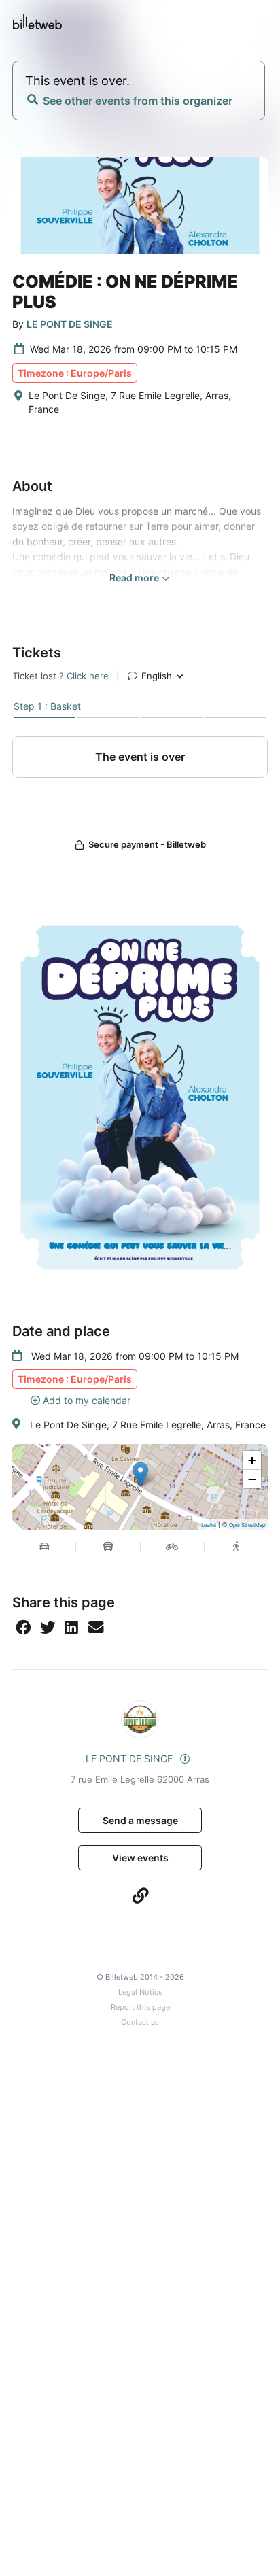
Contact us (140, 2022)
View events (140, 1858)
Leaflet (209, 1525)
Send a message (140, 1820)
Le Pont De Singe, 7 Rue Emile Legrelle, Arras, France (148, 1425)
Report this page (140, 2007)
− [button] (252, 1479)
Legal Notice (140, 1992)
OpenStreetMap (247, 1525)
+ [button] (252, 1460)
